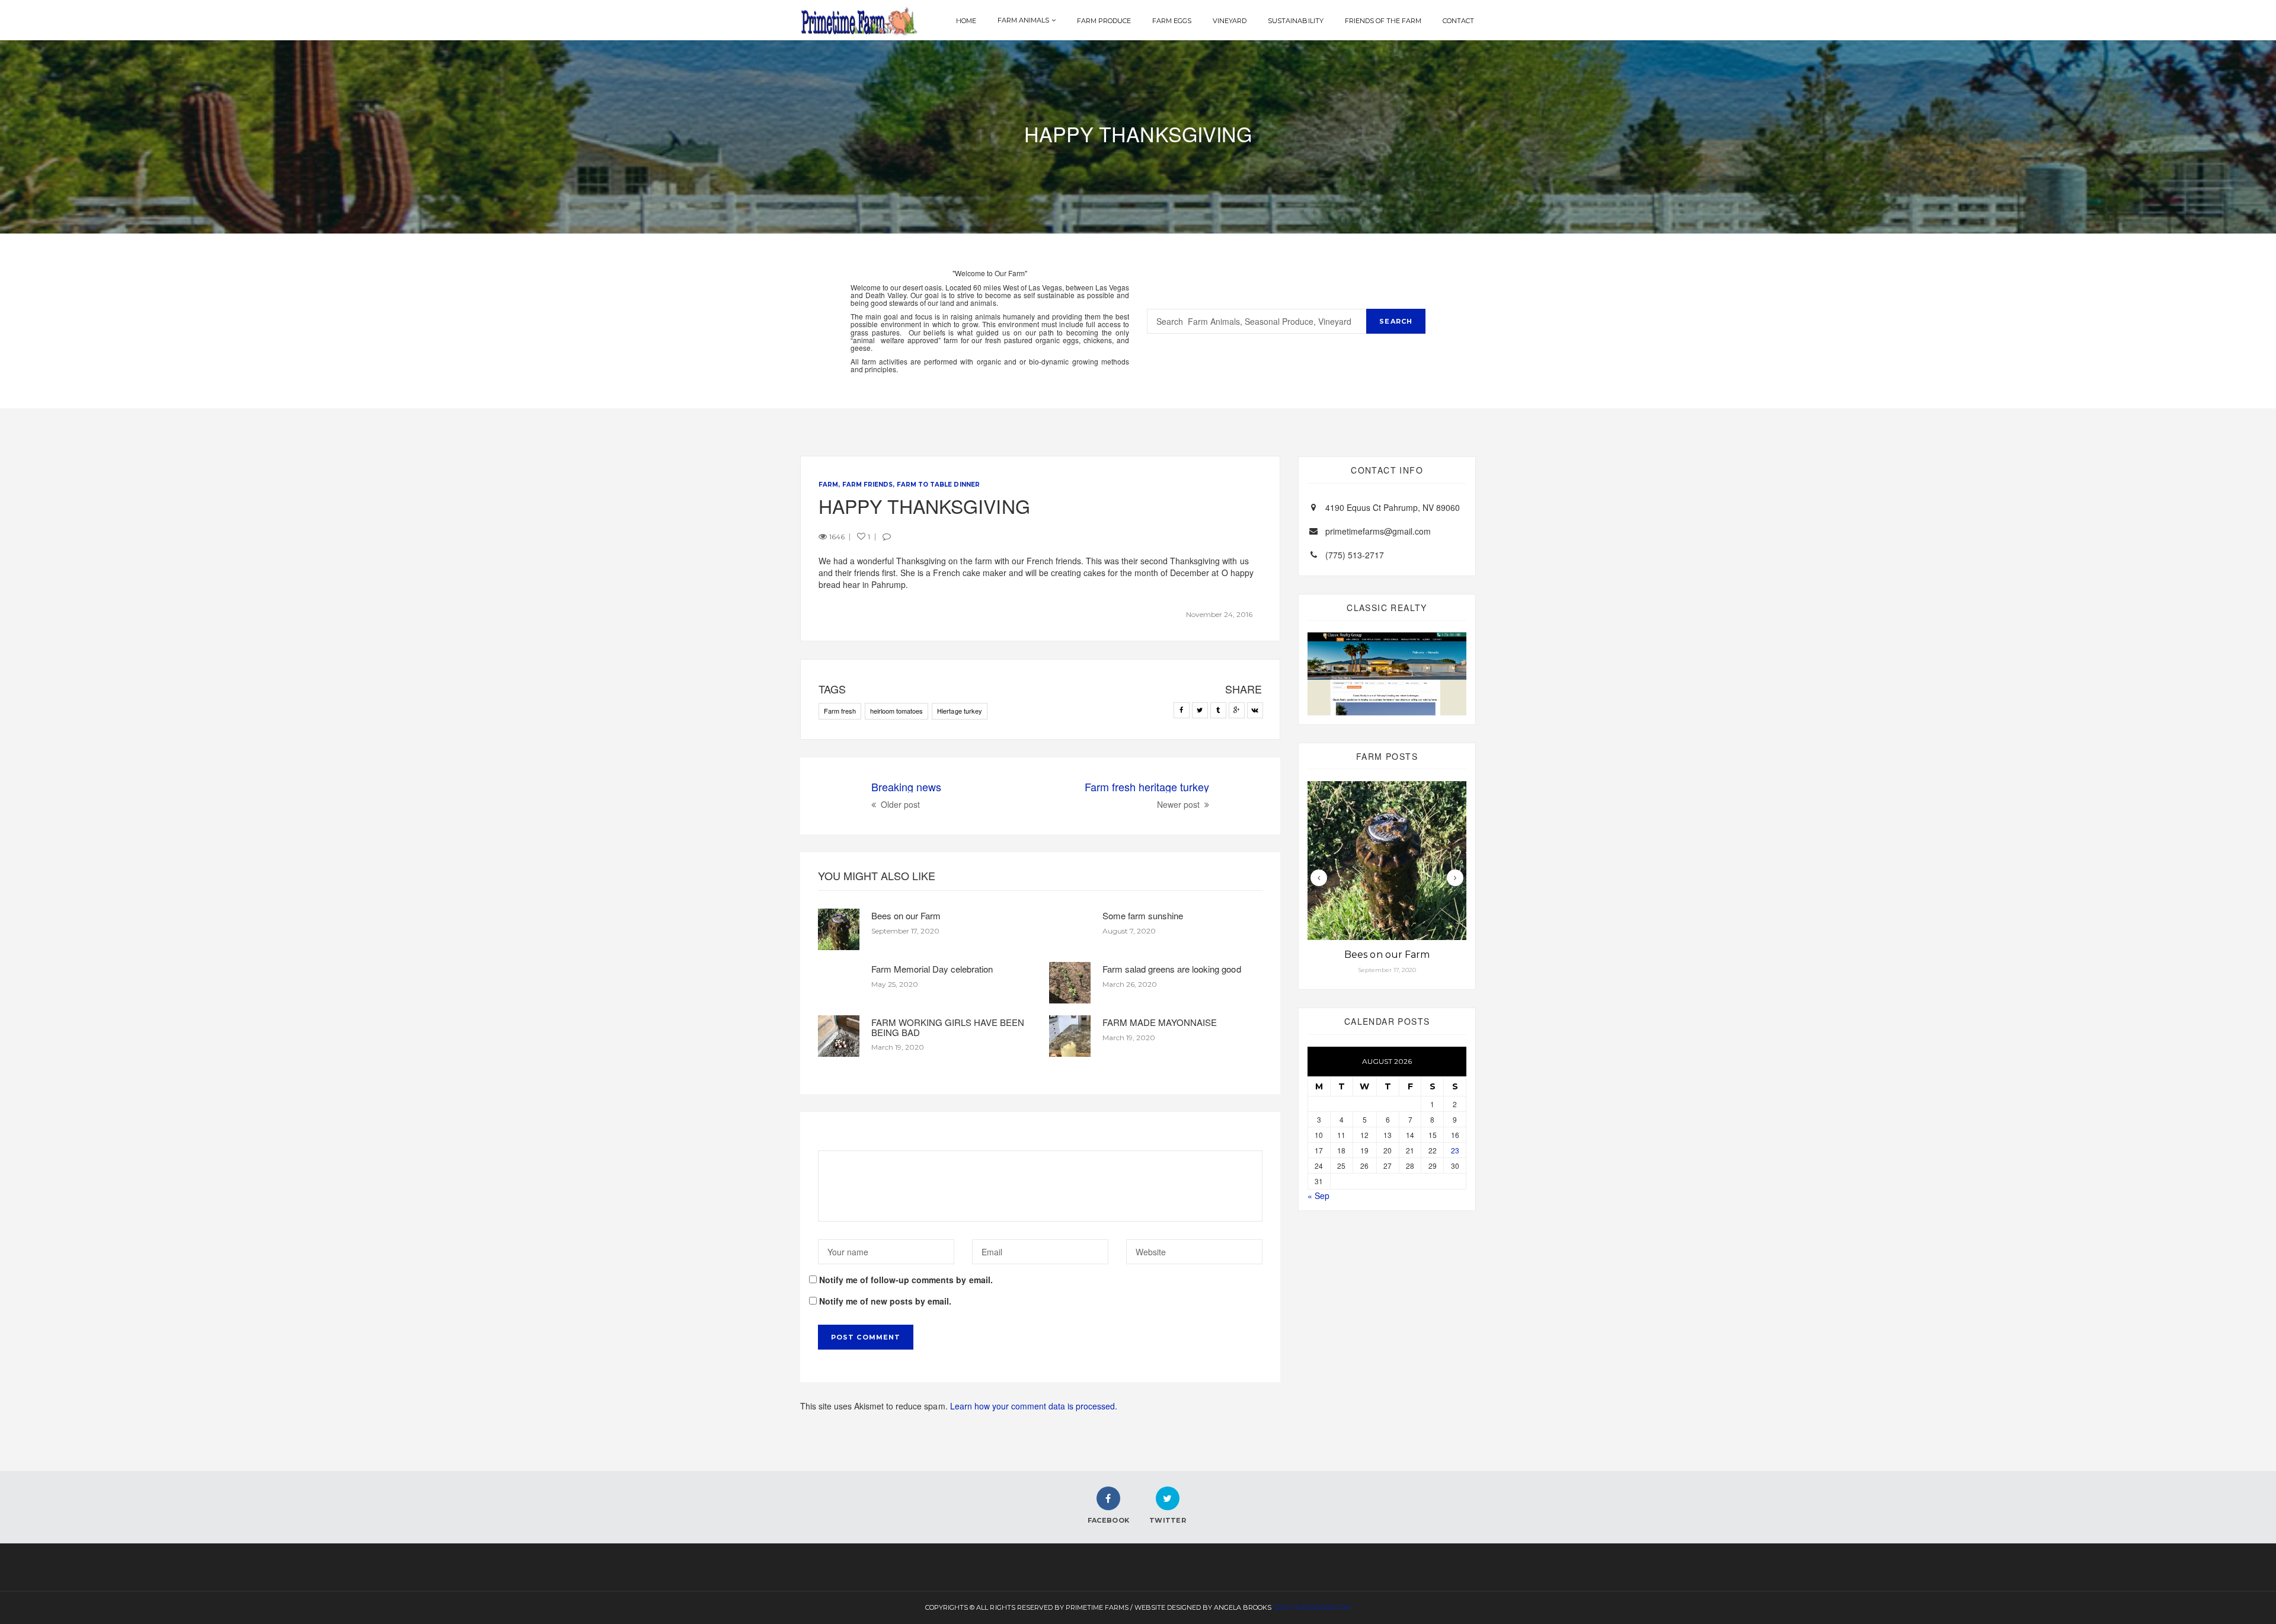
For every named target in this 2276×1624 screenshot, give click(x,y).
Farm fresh (840, 711)
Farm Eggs (1172, 21)
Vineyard (1230, 21)
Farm (828, 485)
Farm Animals (1023, 20)
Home (966, 21)
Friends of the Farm (1383, 21)
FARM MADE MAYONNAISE (1160, 1022)
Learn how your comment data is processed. (1034, 1406)
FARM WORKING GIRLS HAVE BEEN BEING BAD (948, 1027)
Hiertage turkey (959, 711)
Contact (1458, 21)
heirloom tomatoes (896, 711)
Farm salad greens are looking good (1172, 969)
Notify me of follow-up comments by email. (906, 1280)
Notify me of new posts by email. (885, 1301)
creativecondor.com (1312, 1607)
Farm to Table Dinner (938, 485)
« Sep (1318, 1195)
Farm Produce (1104, 21)
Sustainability (1295, 21)
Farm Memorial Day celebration (932, 969)
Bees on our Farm (906, 915)
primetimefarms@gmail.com (1378, 531)
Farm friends (867, 485)
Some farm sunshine (1143, 915)
